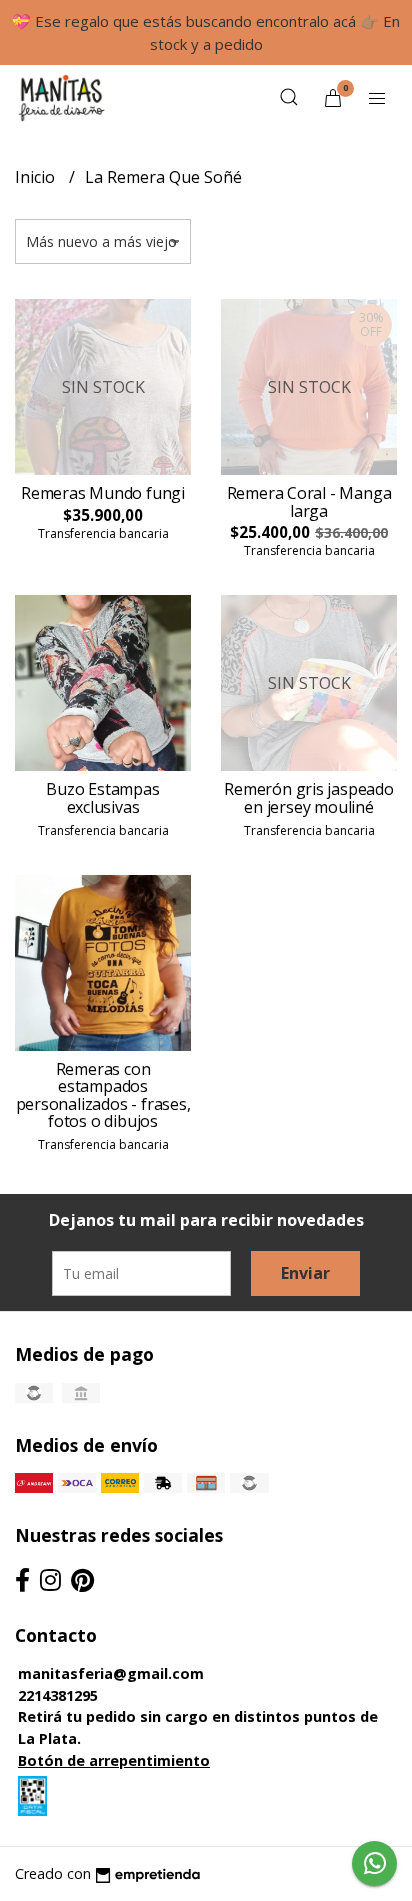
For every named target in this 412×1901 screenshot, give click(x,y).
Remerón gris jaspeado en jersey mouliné (309, 798)
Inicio (37, 177)
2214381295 (58, 1695)
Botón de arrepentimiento (114, 1760)
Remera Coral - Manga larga (309, 502)
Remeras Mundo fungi (103, 493)
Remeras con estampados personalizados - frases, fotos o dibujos (103, 1095)
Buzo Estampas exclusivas (102, 798)
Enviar (305, 1273)
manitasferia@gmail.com (111, 1673)
